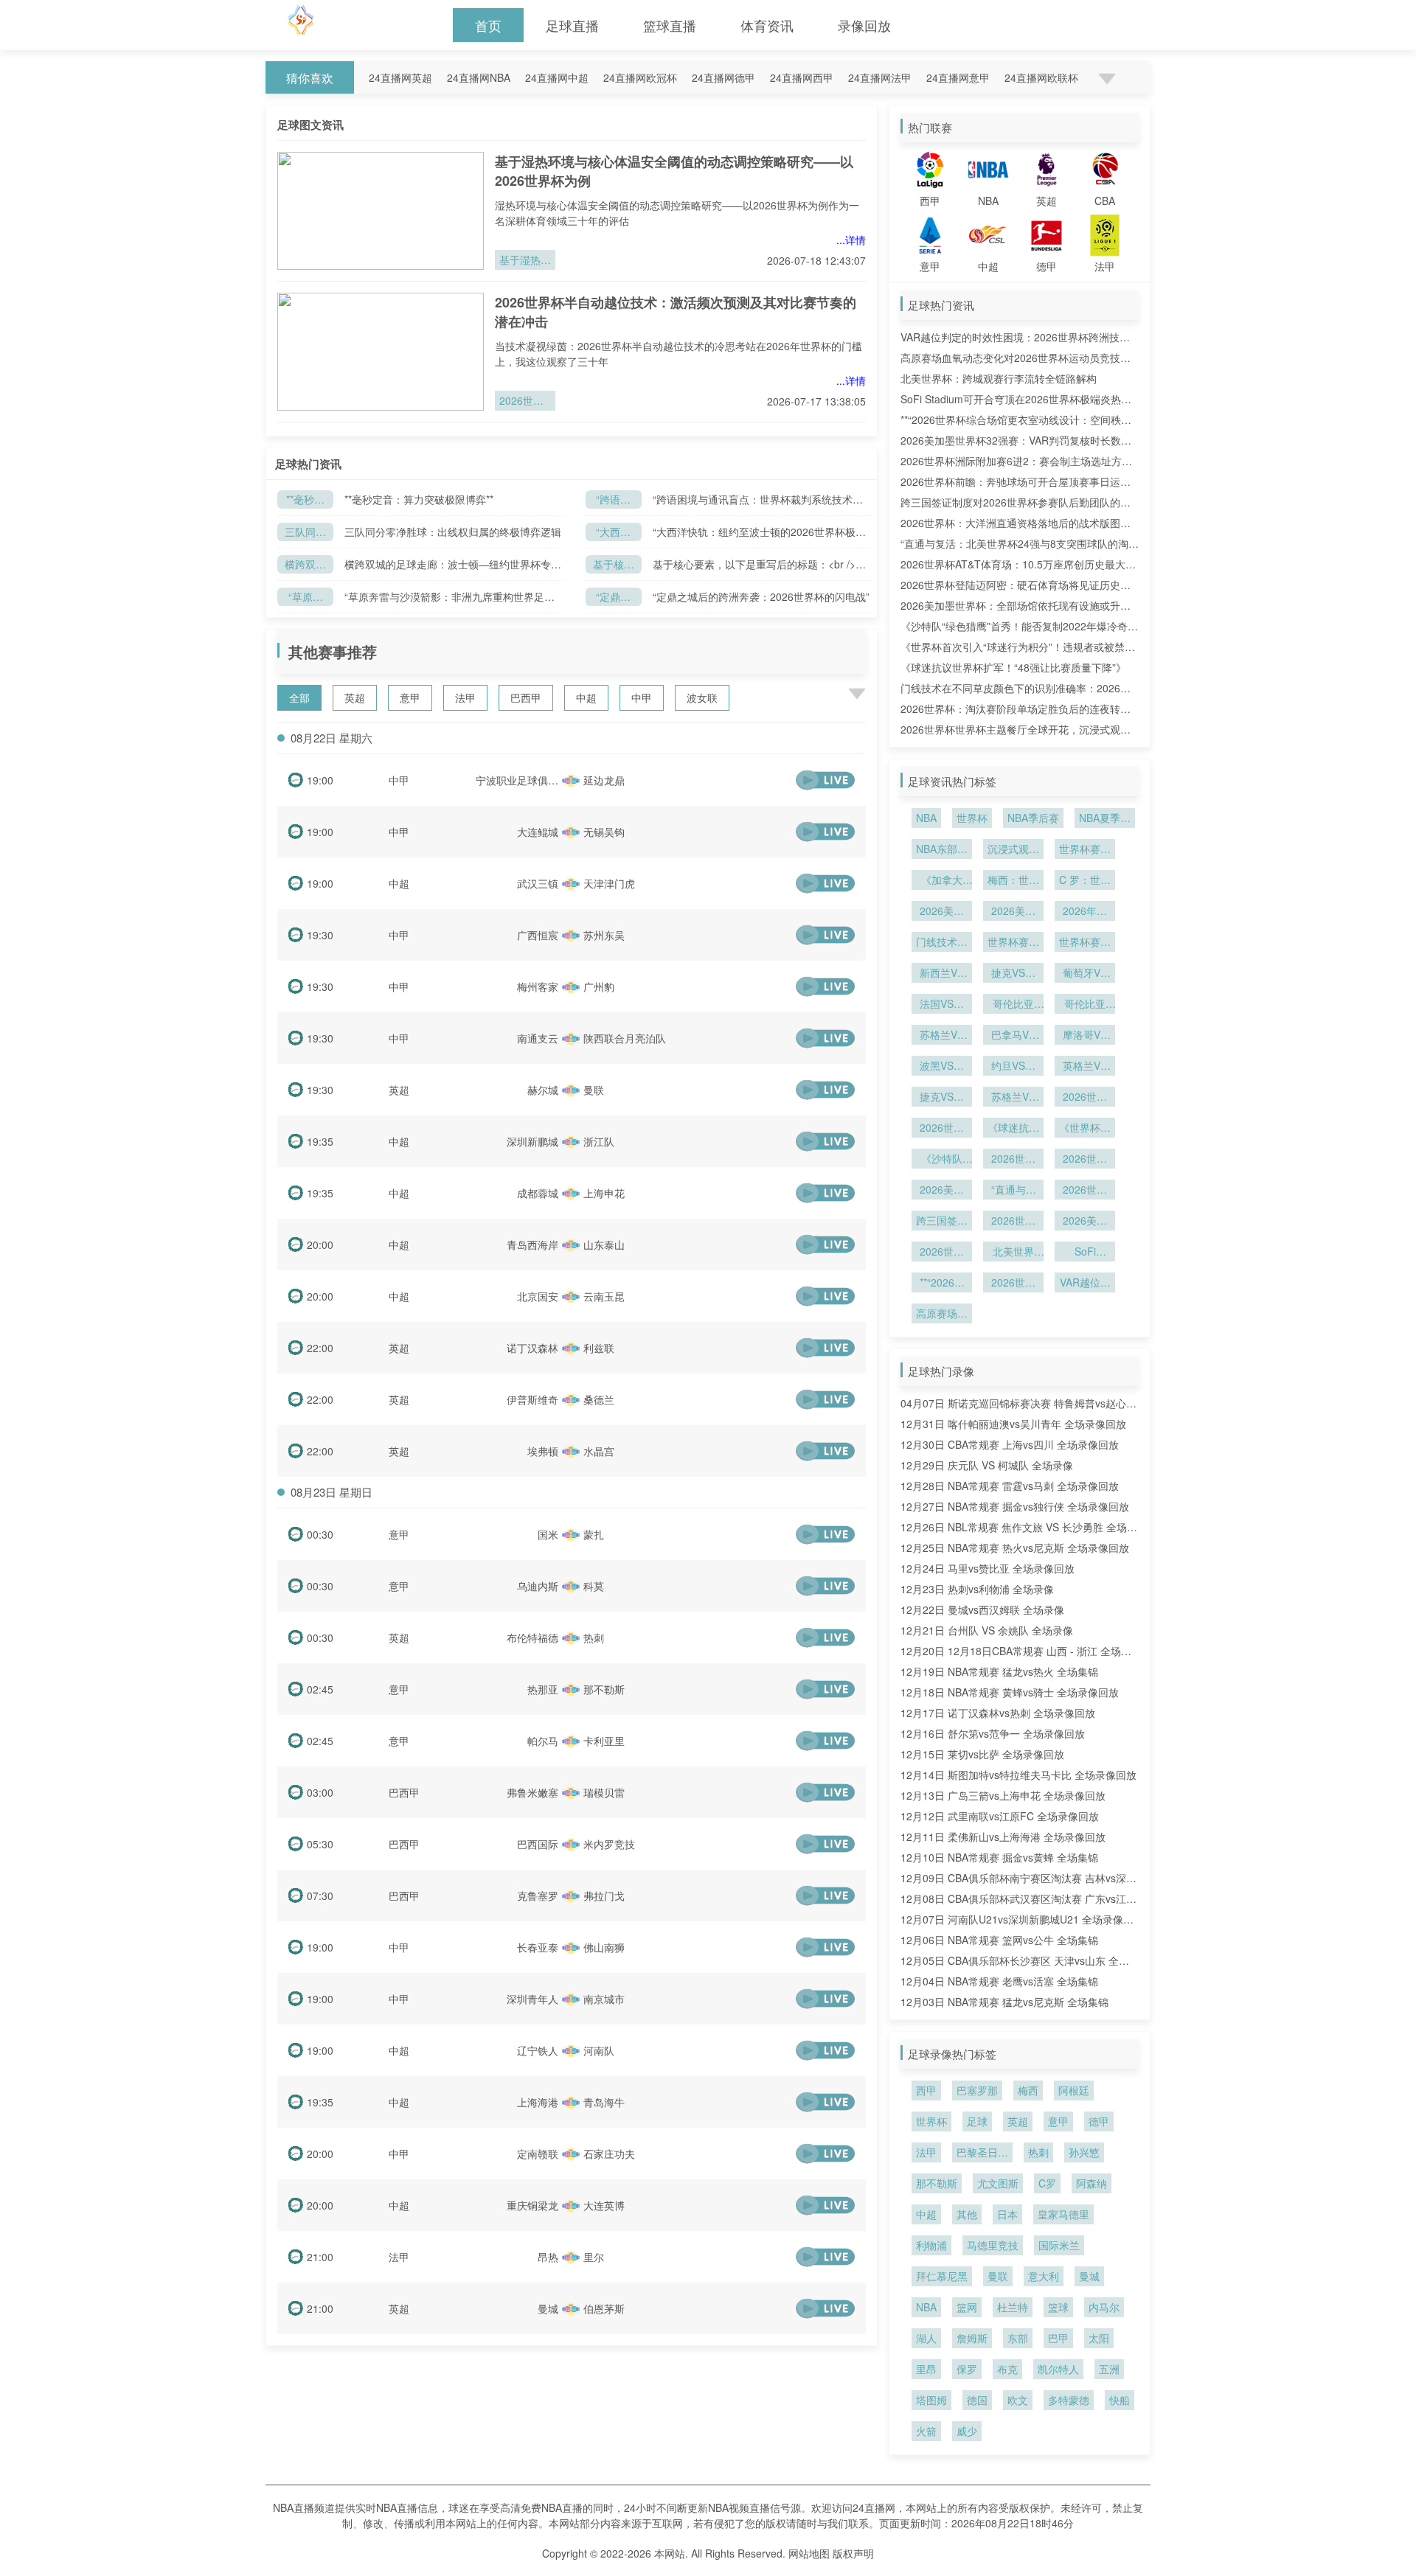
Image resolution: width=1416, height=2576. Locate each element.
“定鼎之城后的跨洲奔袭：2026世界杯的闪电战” (614, 598)
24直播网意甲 (958, 77)
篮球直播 (670, 25)
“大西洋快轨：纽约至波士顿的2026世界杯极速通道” (614, 533)
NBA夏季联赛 (1105, 819)
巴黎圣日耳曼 (982, 2154)
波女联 (702, 697)
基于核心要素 (614, 565)
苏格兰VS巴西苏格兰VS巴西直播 (1013, 1098)
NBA (926, 818)
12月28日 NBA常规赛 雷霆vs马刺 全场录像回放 (1010, 1486)
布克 (1007, 2369)
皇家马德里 (1063, 2214)
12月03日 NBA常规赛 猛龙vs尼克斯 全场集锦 (1004, 2002)
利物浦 (931, 2245)
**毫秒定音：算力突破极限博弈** (305, 500)
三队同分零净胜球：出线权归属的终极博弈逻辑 (305, 533)
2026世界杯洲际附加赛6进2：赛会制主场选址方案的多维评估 (1013, 1222)
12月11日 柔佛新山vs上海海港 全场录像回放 (1003, 1837)
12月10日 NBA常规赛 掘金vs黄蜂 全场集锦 (999, 1857)
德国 (977, 2400)
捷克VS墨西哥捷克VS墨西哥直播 (1013, 974)
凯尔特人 (1058, 2369)
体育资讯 (767, 25)
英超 (355, 697)
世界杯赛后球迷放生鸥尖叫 (1013, 943)
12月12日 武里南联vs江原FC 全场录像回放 (1000, 1816)
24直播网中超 (557, 77)
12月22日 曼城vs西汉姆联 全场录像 (982, 1609)
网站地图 (809, 2553)
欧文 (1018, 2400)
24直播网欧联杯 (1041, 77)
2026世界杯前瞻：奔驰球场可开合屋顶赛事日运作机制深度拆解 (942, 1253)
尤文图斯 (998, 2183)
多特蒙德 (1069, 2400)
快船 (1120, 2400)
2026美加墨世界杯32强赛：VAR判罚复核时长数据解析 (1085, 1222)
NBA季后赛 (1033, 818)
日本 (1007, 2214)
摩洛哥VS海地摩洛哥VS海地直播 (1085, 1036)
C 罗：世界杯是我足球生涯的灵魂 (1085, 881)
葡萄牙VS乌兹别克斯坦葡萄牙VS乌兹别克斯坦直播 (1085, 974)
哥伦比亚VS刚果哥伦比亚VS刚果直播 (1013, 1005)
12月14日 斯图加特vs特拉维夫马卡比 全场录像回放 (1018, 1775)
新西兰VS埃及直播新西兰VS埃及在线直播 (942, 974)
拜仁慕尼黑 (942, 2276)
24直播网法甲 (880, 77)
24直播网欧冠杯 (640, 77)
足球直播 (572, 25)
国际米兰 (1059, 2245)
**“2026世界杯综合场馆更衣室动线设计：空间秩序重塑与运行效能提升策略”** (942, 1284)
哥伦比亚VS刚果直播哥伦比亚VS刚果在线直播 (1085, 1005)
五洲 (1109, 2369)
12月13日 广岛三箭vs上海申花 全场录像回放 (1003, 1795)
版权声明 (853, 2553)
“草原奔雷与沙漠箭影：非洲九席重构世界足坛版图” (305, 598)
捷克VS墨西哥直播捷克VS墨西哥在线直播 (942, 1098)
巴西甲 (526, 697)
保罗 (967, 2369)
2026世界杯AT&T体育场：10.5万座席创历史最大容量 (1085, 1160)
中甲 (642, 697)
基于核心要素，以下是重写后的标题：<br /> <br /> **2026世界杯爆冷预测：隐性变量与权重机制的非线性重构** (761, 564)
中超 (586, 697)
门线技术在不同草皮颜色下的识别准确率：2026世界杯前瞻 (942, 943)
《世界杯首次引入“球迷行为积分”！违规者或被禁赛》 (1085, 1129)
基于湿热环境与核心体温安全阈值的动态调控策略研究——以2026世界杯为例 (525, 261)
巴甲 (1058, 2338)
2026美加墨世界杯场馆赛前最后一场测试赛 (1013, 912)
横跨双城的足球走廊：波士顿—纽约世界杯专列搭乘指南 (305, 565)
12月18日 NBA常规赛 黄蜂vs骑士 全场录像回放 (1010, 1692)
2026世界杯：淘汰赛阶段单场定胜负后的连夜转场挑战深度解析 (942, 1129)
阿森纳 (1091, 2183)
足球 (977, 2121)
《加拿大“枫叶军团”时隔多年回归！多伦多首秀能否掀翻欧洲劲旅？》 (942, 881)
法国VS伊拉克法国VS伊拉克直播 (942, 1005)
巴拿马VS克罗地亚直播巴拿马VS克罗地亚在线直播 (1013, 1036)
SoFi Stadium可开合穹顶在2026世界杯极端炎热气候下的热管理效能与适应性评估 (1085, 1253)
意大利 (1044, 2276)
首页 (488, 25)
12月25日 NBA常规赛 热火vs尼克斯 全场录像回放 (1015, 1548)
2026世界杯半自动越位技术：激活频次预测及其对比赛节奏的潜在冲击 (525, 402)
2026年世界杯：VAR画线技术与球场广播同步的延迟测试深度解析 (1085, 912)
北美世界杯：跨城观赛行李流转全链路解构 (999, 378)
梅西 (1028, 2090)
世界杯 (972, 818)
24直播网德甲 (723, 77)
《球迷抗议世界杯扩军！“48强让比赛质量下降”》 (1013, 667)
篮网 (967, 2307)
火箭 (926, 2431)
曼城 (1089, 2276)
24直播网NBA (479, 77)
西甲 (926, 2090)
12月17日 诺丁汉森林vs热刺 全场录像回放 (998, 1713)
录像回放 (864, 25)
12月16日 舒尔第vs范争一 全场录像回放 (993, 1733)
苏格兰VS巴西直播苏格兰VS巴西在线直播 (942, 1036)
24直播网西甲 (802, 77)
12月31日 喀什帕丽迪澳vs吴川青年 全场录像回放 (1013, 1424)
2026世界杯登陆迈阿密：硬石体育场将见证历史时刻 (1013, 1160)
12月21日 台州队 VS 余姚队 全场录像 (987, 1630)
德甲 (1099, 2121)
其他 (967, 2214)
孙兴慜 (1084, 2152)
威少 (967, 2431)
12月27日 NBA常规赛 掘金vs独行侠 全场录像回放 (1015, 1506)
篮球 (1058, 2307)
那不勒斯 (937, 2183)
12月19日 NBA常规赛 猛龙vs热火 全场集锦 (999, 1671)
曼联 (998, 2276)
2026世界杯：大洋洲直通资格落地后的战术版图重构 (1085, 1191)
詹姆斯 (972, 2338)
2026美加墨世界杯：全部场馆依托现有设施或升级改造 (942, 1191)
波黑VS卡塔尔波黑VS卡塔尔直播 (942, 1067)
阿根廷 (1074, 2090)
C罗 (1047, 2183)
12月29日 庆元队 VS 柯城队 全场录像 (987, 1465)
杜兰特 (1013, 2307)
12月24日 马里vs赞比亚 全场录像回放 (988, 1568)
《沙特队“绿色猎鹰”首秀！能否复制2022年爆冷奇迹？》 (942, 1160)
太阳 (1099, 2338)
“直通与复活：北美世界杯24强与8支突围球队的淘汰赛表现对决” (1013, 1191)
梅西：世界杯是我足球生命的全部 (1013, 881)
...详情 (851, 240)
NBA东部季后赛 (942, 850)
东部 (1018, 2338)
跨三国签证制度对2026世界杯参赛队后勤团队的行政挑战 (942, 1222)
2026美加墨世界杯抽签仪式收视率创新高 (942, 912)
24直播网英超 (400, 77)
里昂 (926, 2369)
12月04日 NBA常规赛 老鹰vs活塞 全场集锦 (999, 1981)
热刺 (1038, 2152)
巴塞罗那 (977, 2090)
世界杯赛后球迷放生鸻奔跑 (1085, 943)
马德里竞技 (993, 2245)
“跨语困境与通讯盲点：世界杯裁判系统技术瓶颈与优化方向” (614, 500)
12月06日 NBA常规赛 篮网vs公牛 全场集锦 (999, 1940)
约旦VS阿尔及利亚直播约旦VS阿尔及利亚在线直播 (1013, 1067)
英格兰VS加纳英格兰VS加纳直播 (1085, 1067)
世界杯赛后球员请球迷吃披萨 (1085, 850)
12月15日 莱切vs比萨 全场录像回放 (982, 1754)
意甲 (410, 697)
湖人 (926, 2338)
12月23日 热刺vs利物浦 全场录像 (977, 1589)
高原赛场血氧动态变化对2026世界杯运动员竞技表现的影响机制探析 (942, 1315)
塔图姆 (931, 2400)
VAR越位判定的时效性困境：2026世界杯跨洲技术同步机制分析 (1085, 1284)
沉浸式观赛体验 (1013, 850)
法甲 (465, 697)
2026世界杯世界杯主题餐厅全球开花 (1085, 1098)
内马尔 (1104, 2307)
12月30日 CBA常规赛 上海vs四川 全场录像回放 (1010, 1444)
